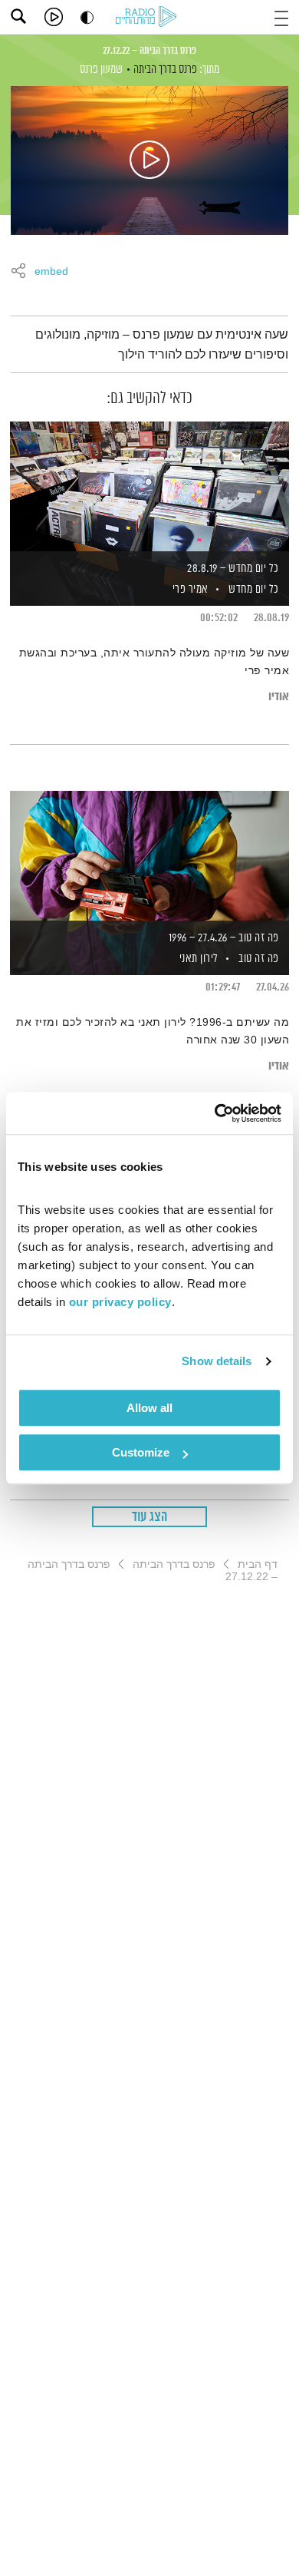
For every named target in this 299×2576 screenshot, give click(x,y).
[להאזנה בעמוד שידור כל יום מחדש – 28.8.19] (149, 488)
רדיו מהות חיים (149, 18)
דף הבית (258, 1564)
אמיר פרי (189, 589)
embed (51, 272)
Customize (141, 1452)
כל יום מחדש (254, 589)
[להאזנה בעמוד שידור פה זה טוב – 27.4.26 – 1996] (149, 857)
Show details (217, 1361)
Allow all (149, 1408)
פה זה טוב (259, 959)
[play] (54, 17)
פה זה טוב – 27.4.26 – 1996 (224, 938)
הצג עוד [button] (150, 1517)
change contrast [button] (87, 17)
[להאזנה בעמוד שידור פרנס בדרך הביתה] (149, 160)
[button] (281, 17)
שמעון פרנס (101, 69)
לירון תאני (197, 959)
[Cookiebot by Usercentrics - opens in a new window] (215, 1113)
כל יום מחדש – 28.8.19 (233, 569)
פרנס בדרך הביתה (165, 69)
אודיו (279, 697)
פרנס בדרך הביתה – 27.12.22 (149, 51)
